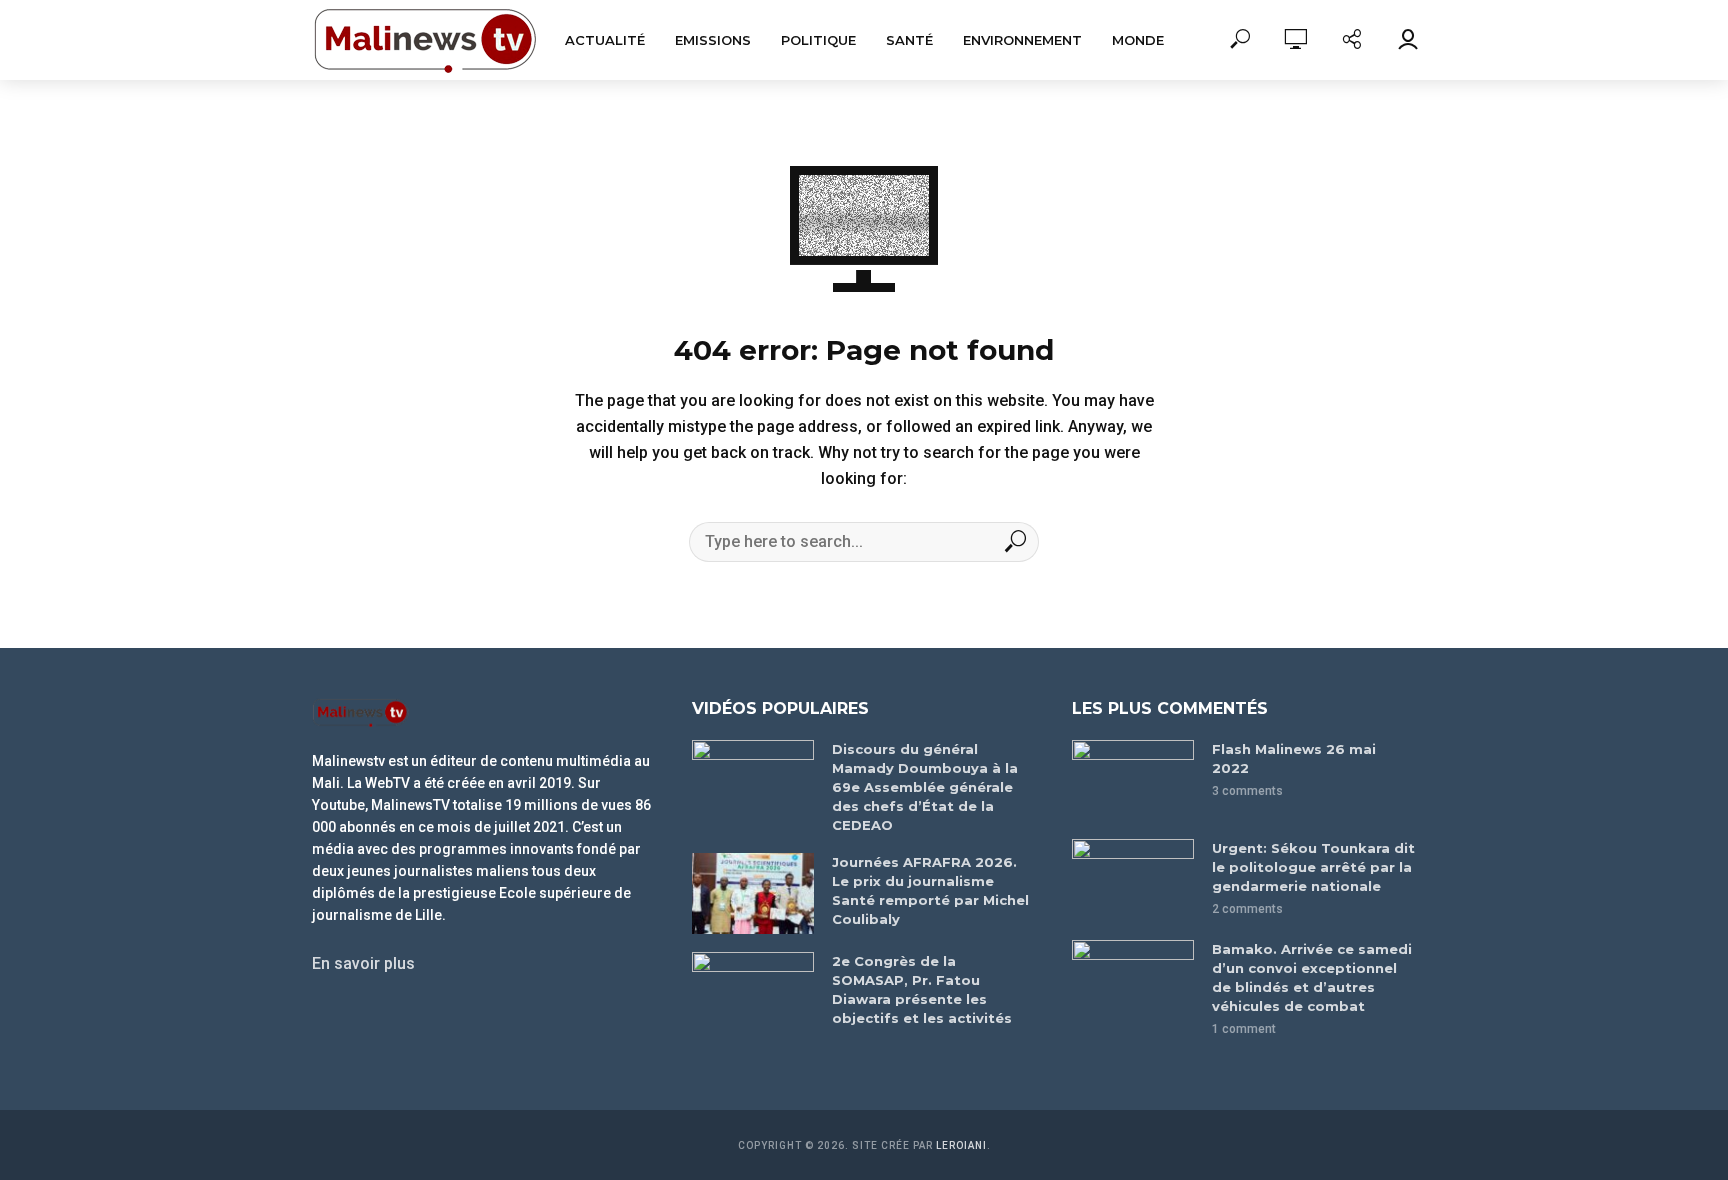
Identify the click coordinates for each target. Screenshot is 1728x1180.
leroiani (961, 1145)
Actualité (605, 40)
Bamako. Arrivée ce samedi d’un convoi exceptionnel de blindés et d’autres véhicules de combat (1312, 977)
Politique (818, 40)
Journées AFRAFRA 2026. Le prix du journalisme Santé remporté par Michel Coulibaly (930, 890)
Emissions (713, 40)
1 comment (1244, 1029)
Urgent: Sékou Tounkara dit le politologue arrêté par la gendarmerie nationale (1313, 867)
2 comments (1247, 909)
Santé (909, 40)
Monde (1138, 40)
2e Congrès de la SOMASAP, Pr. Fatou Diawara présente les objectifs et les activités (922, 989)
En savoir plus (363, 963)
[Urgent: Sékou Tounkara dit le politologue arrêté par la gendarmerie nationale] (1133, 879)
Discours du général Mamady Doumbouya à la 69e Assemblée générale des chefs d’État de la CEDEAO (925, 787)
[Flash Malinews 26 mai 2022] (1133, 780)
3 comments (1247, 791)
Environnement (1022, 40)
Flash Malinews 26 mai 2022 (1294, 758)
